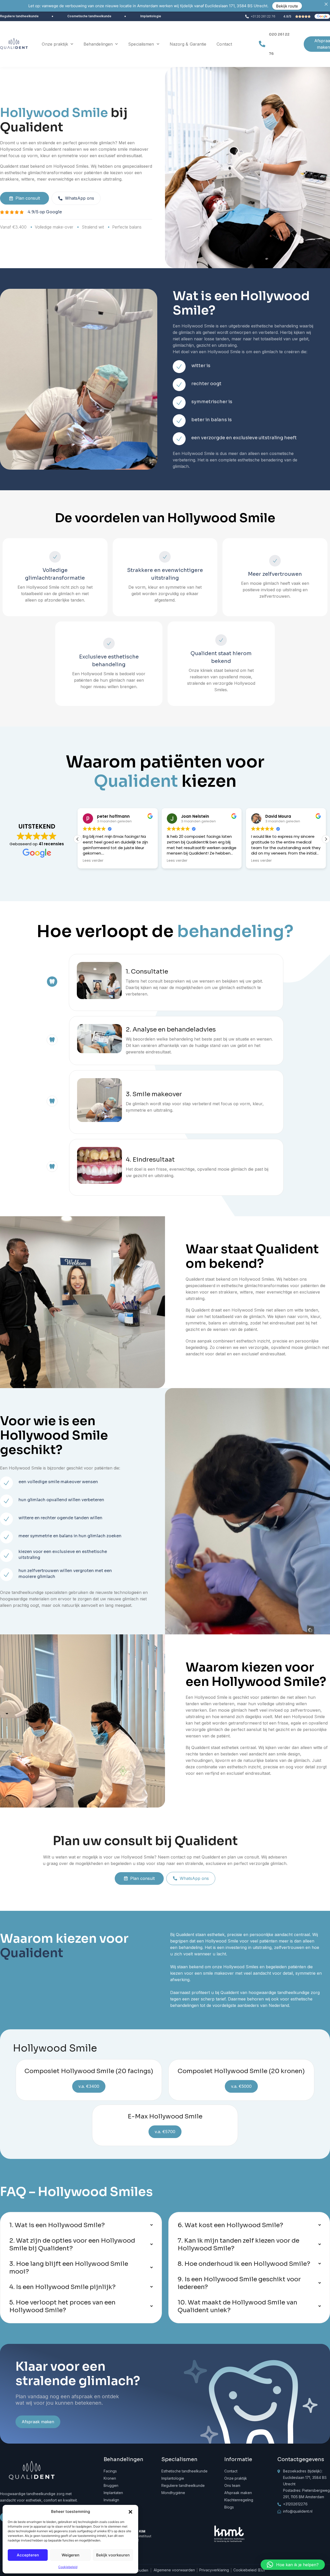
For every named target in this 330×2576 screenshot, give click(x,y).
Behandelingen (98, 44)
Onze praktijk (55, 44)
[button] (130, 2512)
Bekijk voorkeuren (113, 2555)
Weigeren (71, 2555)
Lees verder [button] (93, 861)
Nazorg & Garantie (188, 44)
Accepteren (28, 2555)
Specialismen (141, 44)
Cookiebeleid (68, 2567)
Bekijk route (287, 6)
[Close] (326, 4)
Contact (224, 44)
